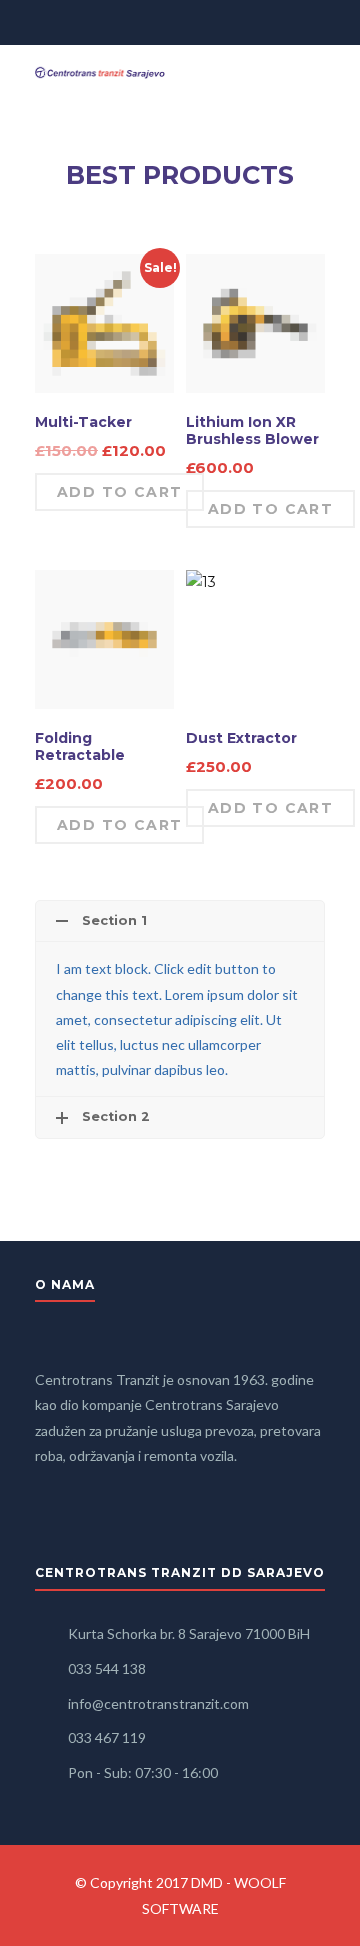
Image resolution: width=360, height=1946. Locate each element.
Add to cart (119, 492)
